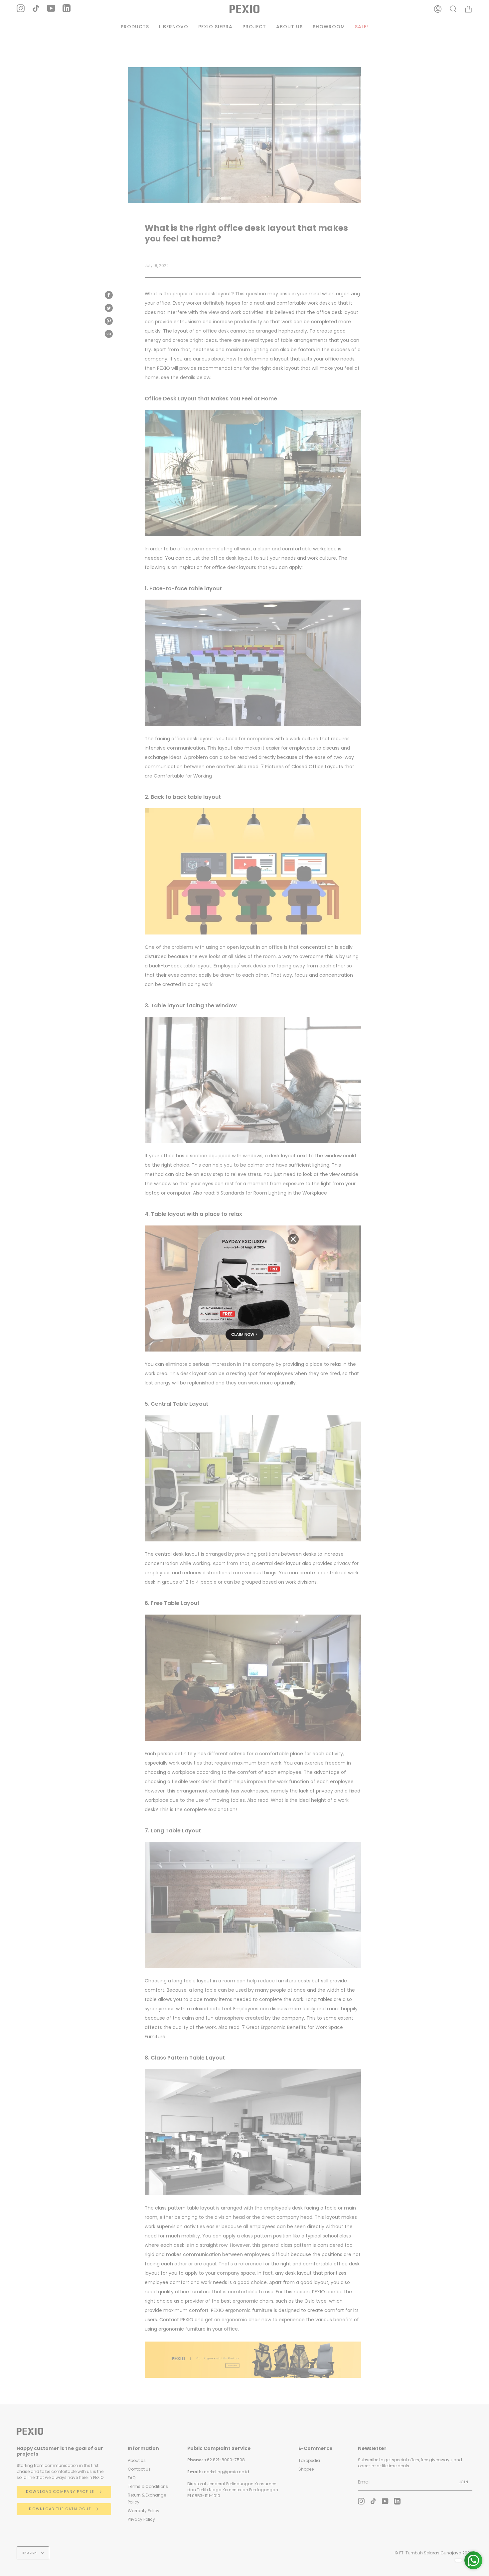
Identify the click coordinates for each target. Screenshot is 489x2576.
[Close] (293, 1239)
